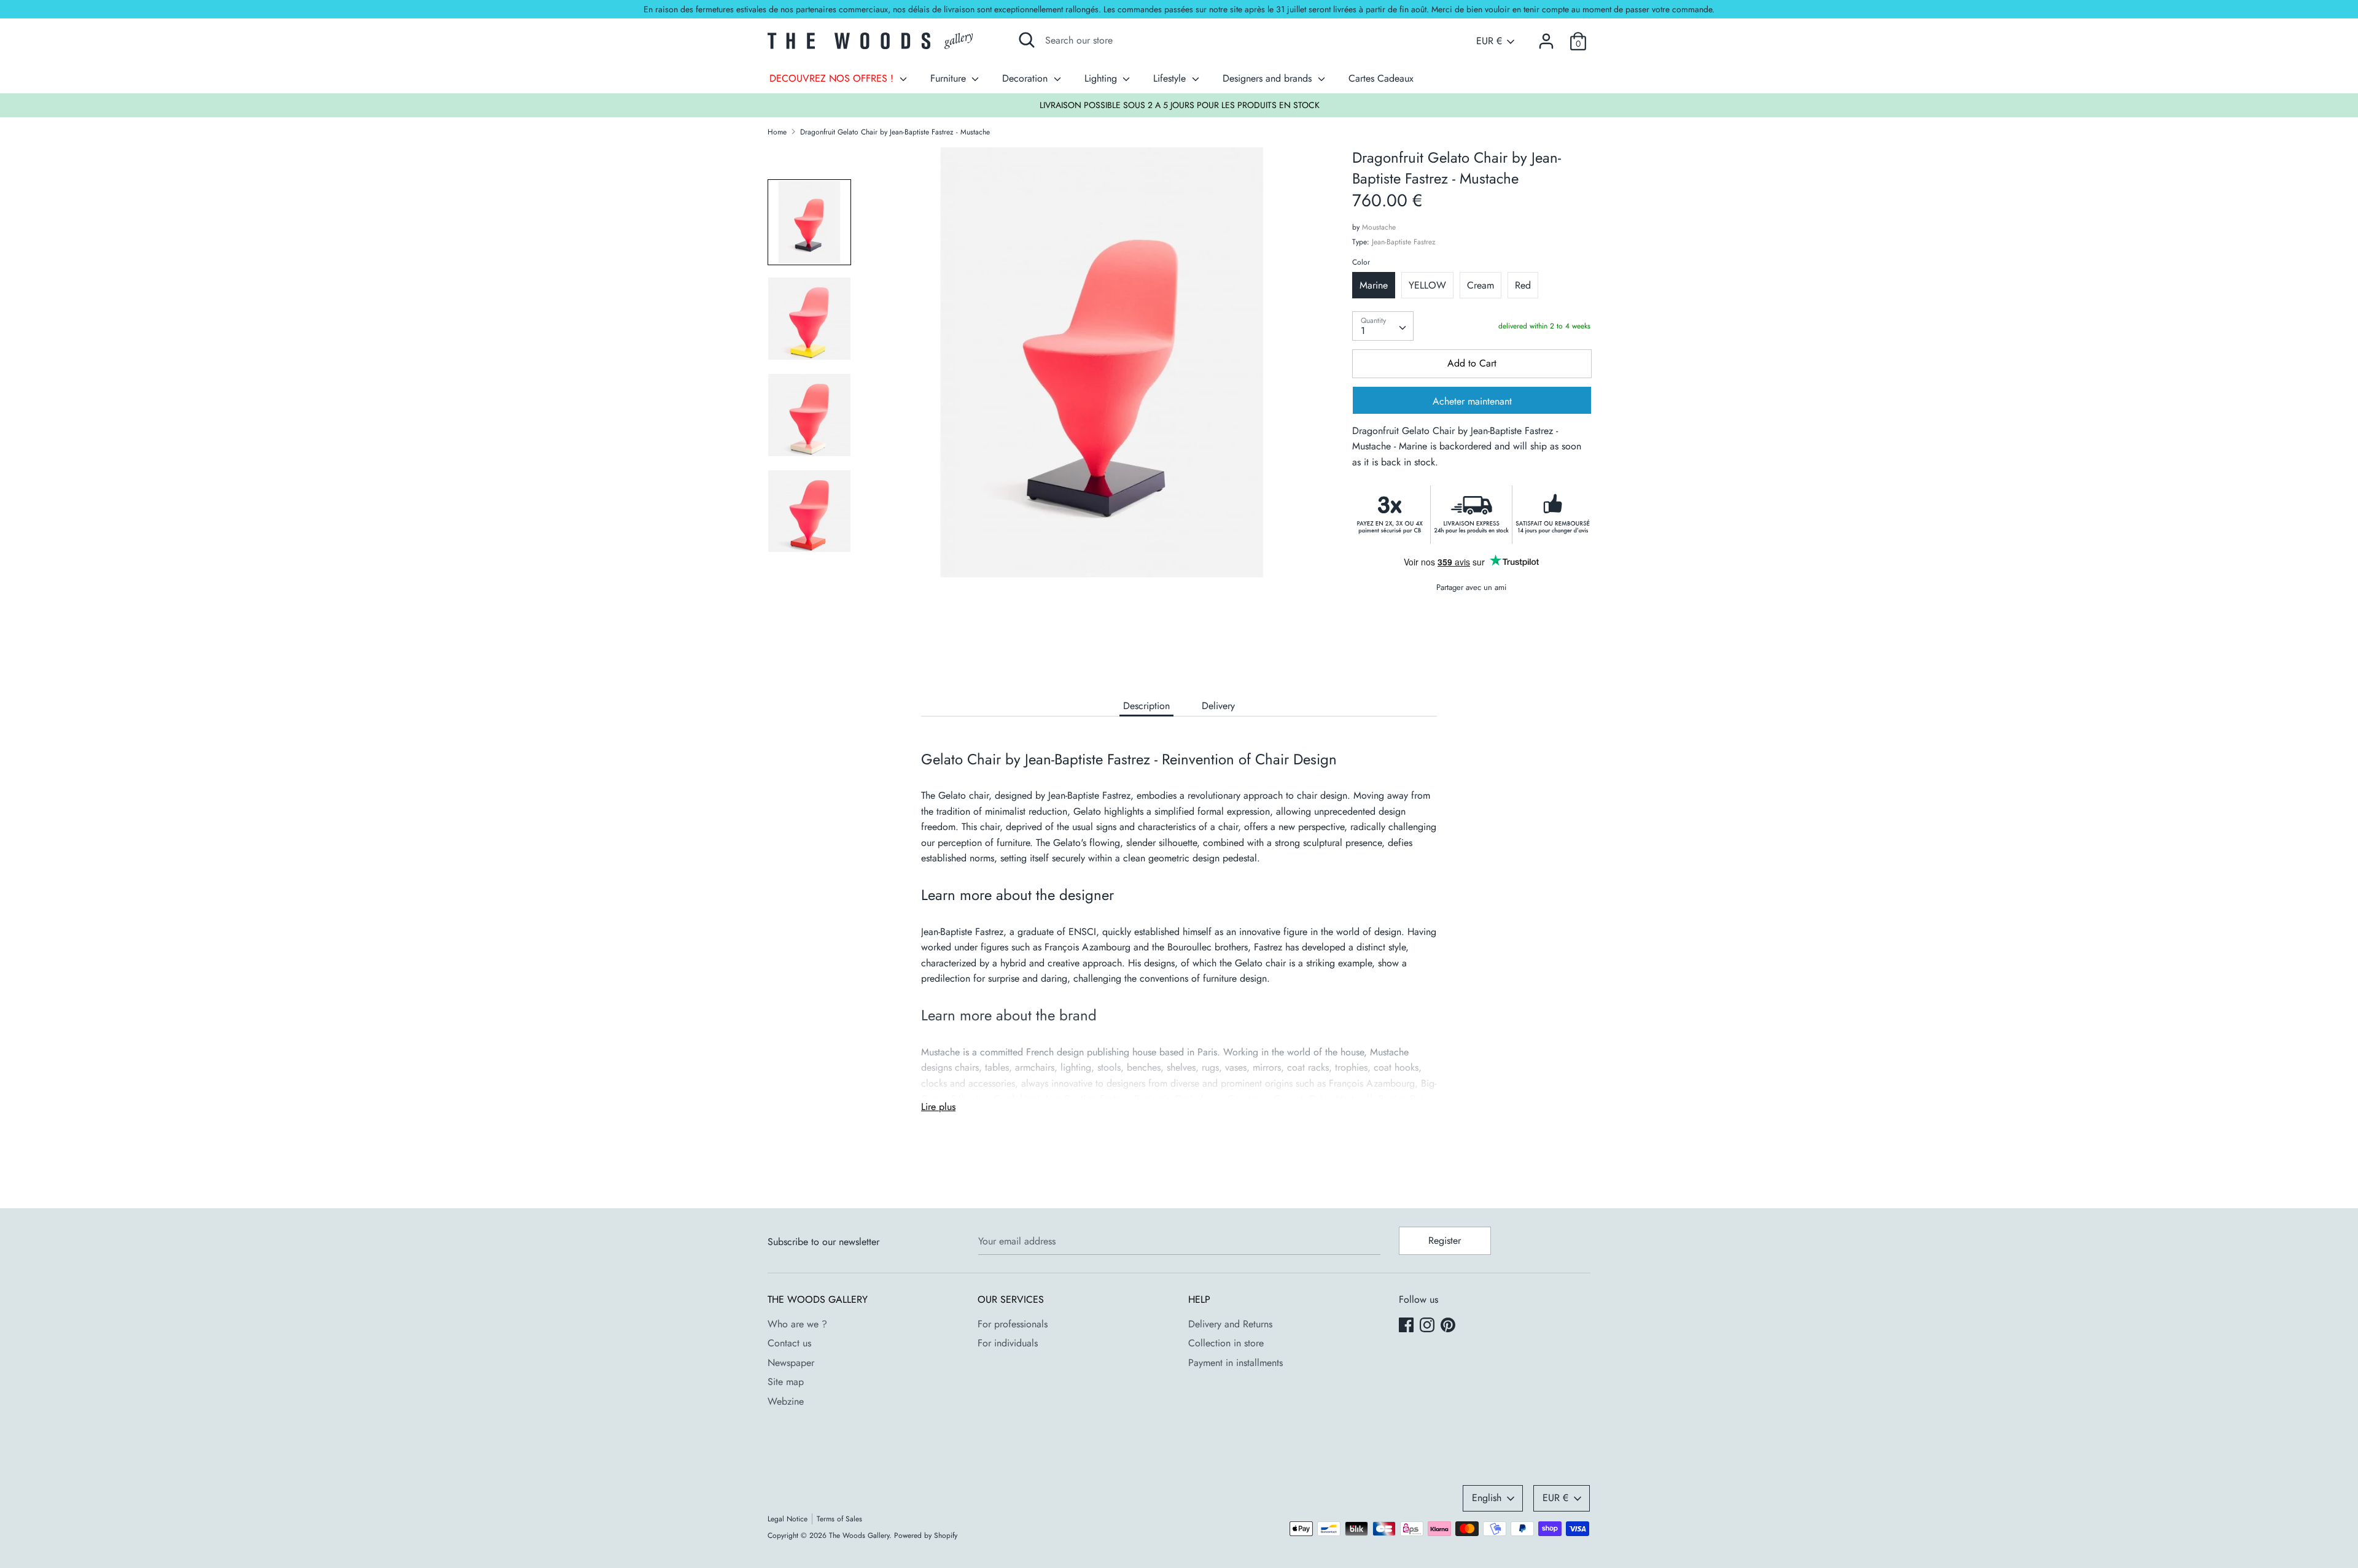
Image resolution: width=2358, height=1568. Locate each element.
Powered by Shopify (926, 1535)
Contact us (789, 1343)
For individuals (1008, 1343)
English (1487, 1498)
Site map (786, 1382)
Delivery (1218, 706)
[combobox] (1383, 326)
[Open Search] (1027, 40)
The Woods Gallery (859, 1535)
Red (1523, 285)
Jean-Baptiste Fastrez (1404, 242)
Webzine (786, 1401)
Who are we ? (797, 1324)
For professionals (1013, 1324)
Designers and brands (1269, 78)
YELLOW (1427, 285)
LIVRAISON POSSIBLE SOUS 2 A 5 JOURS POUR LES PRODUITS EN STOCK (1180, 105)
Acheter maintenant (1472, 401)
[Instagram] (1428, 1326)
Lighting (1102, 78)
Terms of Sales (839, 1519)
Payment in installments (1235, 1363)
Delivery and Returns (1230, 1324)
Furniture (950, 78)
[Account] (1546, 37)
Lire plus (938, 1107)
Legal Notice (788, 1519)
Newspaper (791, 1363)
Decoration (1026, 78)
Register (1445, 1240)
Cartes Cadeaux (1381, 78)
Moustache (1379, 227)
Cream (1481, 285)
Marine (1374, 285)
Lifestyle (1171, 78)
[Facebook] (1407, 1326)
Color (1361, 262)
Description (1146, 706)
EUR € (1489, 41)
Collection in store (1226, 1343)
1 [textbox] (1363, 331)
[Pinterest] (1449, 1326)
